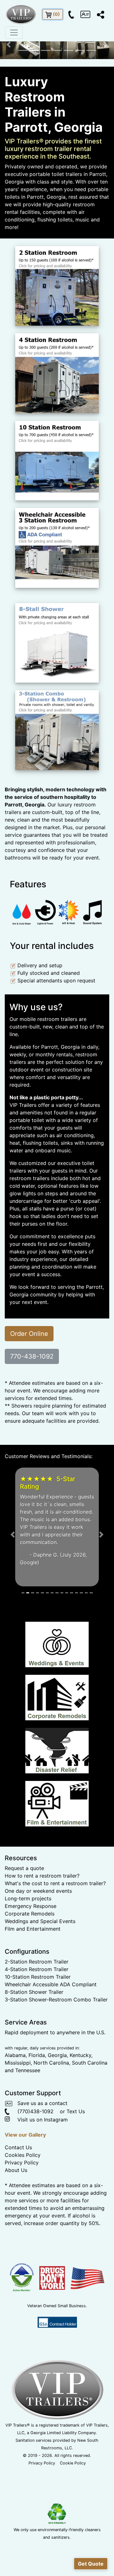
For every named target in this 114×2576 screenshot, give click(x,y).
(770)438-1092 (32, 2187)
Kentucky (80, 2131)
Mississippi (18, 2139)
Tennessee (28, 2146)
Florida (37, 2131)
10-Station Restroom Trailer (38, 2053)
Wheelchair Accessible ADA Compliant (51, 2060)
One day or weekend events (38, 1967)
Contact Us (18, 2223)
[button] (9, 45)
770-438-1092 (32, 1356)
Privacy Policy (22, 2238)
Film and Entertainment (33, 2005)
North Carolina (51, 2139)
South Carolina (90, 2139)
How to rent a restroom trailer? (42, 1952)
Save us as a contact (40, 2179)
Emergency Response (31, 1982)
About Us (16, 2246)
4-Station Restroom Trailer (37, 2045)
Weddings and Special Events (40, 1997)
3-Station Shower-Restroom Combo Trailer (56, 2075)
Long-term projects (28, 1974)
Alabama (15, 2131)
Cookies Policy (23, 2231)
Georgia (57, 2131)
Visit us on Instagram (39, 2195)
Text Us (76, 2187)
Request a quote (24, 1944)
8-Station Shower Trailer (34, 2068)
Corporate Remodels (30, 1989)
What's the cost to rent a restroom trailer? (55, 1959)
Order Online (29, 1334)
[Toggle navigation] (14, 33)
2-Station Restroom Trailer (37, 2037)
